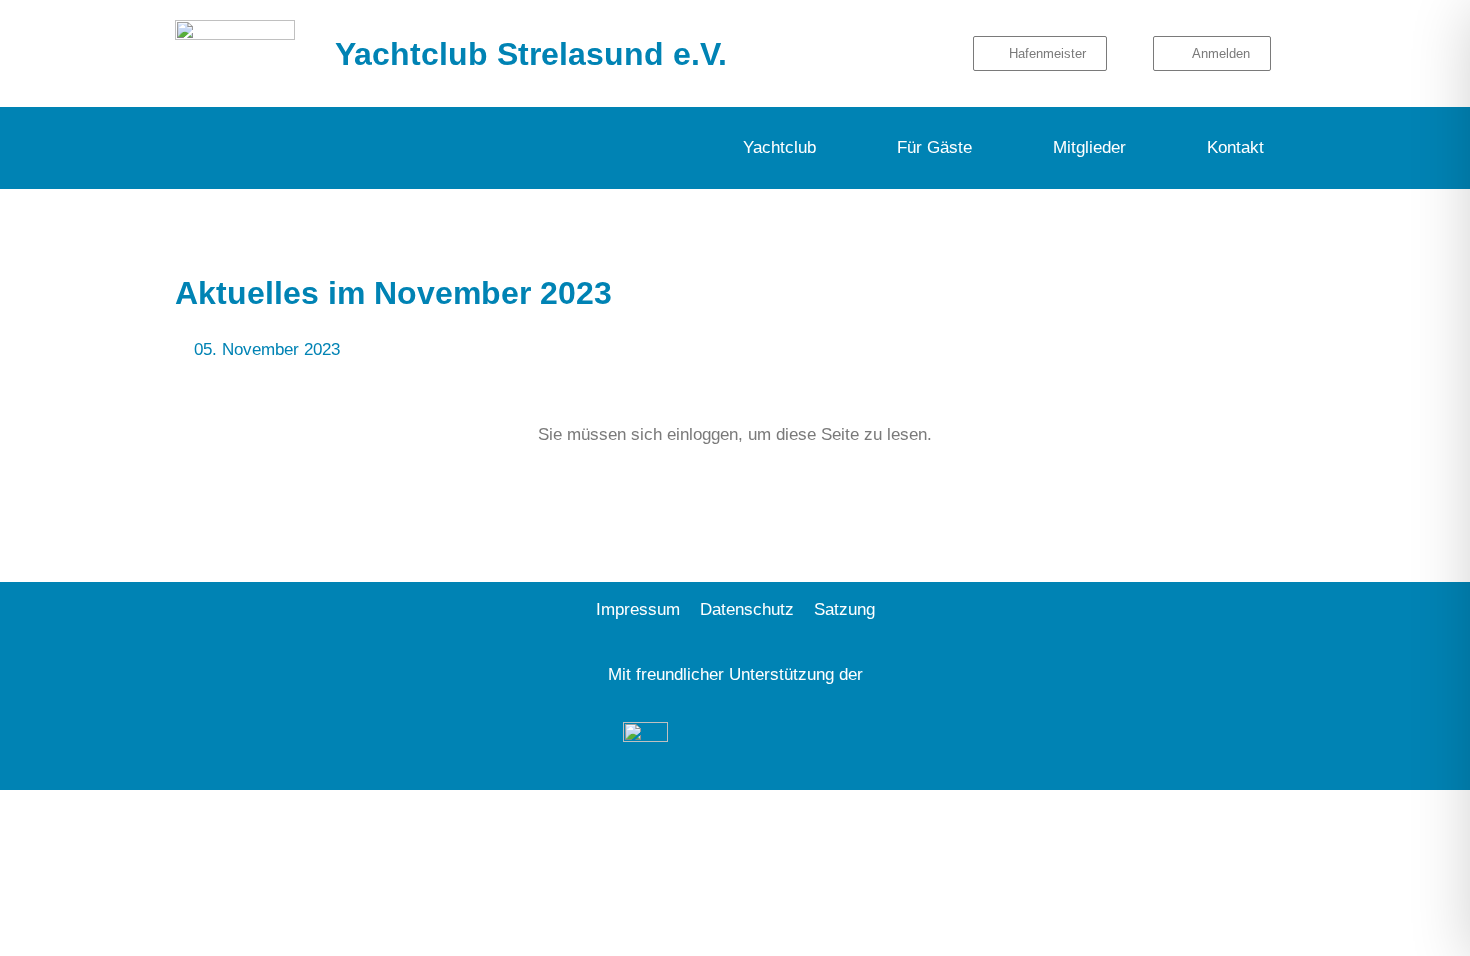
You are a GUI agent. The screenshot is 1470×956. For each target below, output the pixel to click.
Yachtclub (779, 147)
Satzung (844, 609)
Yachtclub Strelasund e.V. (531, 54)
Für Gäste (934, 147)
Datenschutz (747, 609)
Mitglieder (1089, 147)
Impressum (638, 609)
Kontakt (1235, 147)
